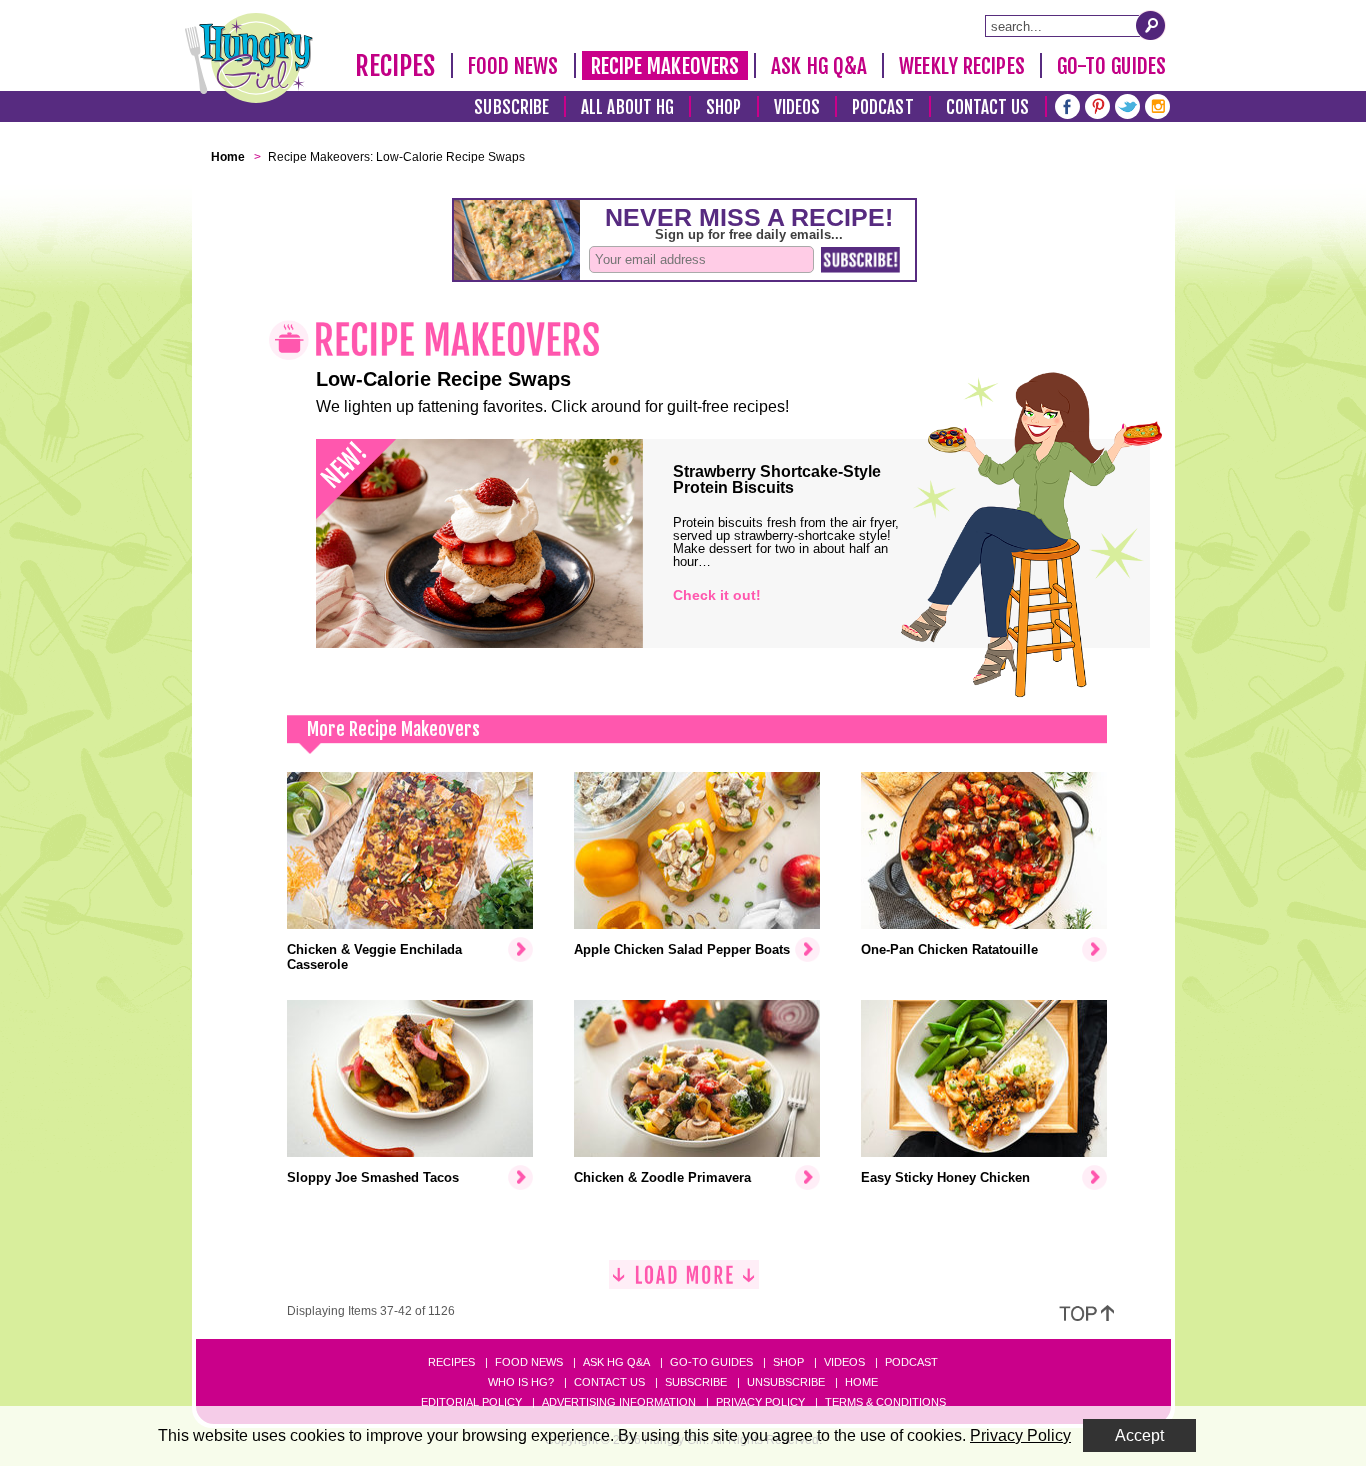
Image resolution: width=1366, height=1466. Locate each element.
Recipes (395, 66)
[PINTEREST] (1097, 104)
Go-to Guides (711, 1362)
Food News (513, 66)
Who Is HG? (521, 1382)
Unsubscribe (786, 1382)
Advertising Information (619, 1402)
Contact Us (988, 107)
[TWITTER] (1127, 104)
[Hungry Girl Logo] (249, 58)
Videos (797, 107)
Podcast (883, 107)
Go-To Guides (1111, 66)
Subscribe (511, 107)
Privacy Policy (760, 1402)
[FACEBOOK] (1067, 104)
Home (861, 1382)
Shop (723, 107)
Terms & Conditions (885, 1402)
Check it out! (717, 595)
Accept (1139, 1435)
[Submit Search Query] (1151, 25)
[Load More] (684, 1282)
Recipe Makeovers (665, 66)
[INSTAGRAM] (1157, 104)
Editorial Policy (471, 1402)
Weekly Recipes (961, 66)
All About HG (627, 107)
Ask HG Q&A (819, 66)
